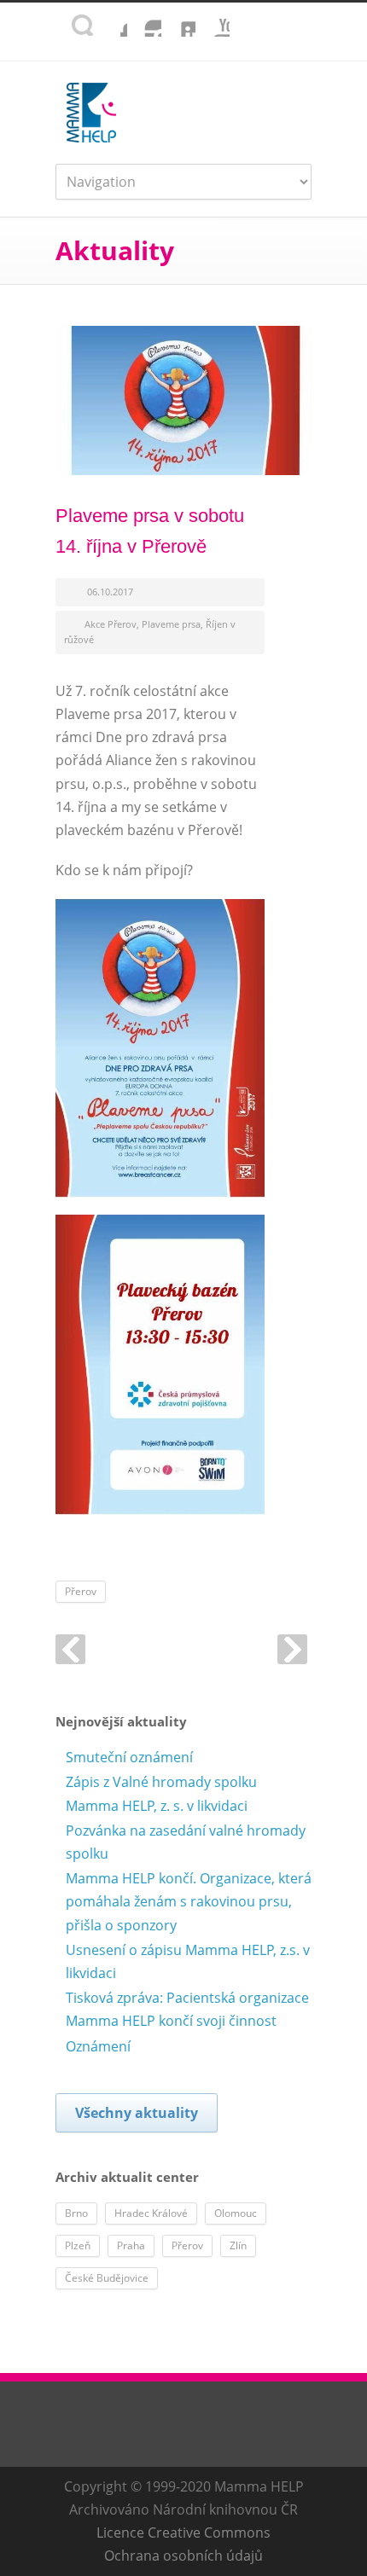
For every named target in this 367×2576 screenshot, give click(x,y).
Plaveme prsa (171, 624)
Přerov (81, 1591)
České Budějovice (107, 2278)
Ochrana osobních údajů (183, 2556)
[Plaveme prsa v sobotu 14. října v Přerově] (183, 400)
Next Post (292, 1649)
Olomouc (236, 2213)
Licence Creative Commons (183, 2532)
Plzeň (78, 2245)
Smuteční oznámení (129, 1757)
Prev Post (70, 1649)
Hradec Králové (151, 2213)
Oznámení (98, 2046)
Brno (76, 2213)
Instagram (144, 20)
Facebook (110, 20)
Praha (131, 2245)
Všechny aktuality (137, 2113)
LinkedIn (178, 20)
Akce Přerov (111, 624)
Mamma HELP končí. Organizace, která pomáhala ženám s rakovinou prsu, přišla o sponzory (189, 1901)
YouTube (213, 20)
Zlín (238, 2245)
